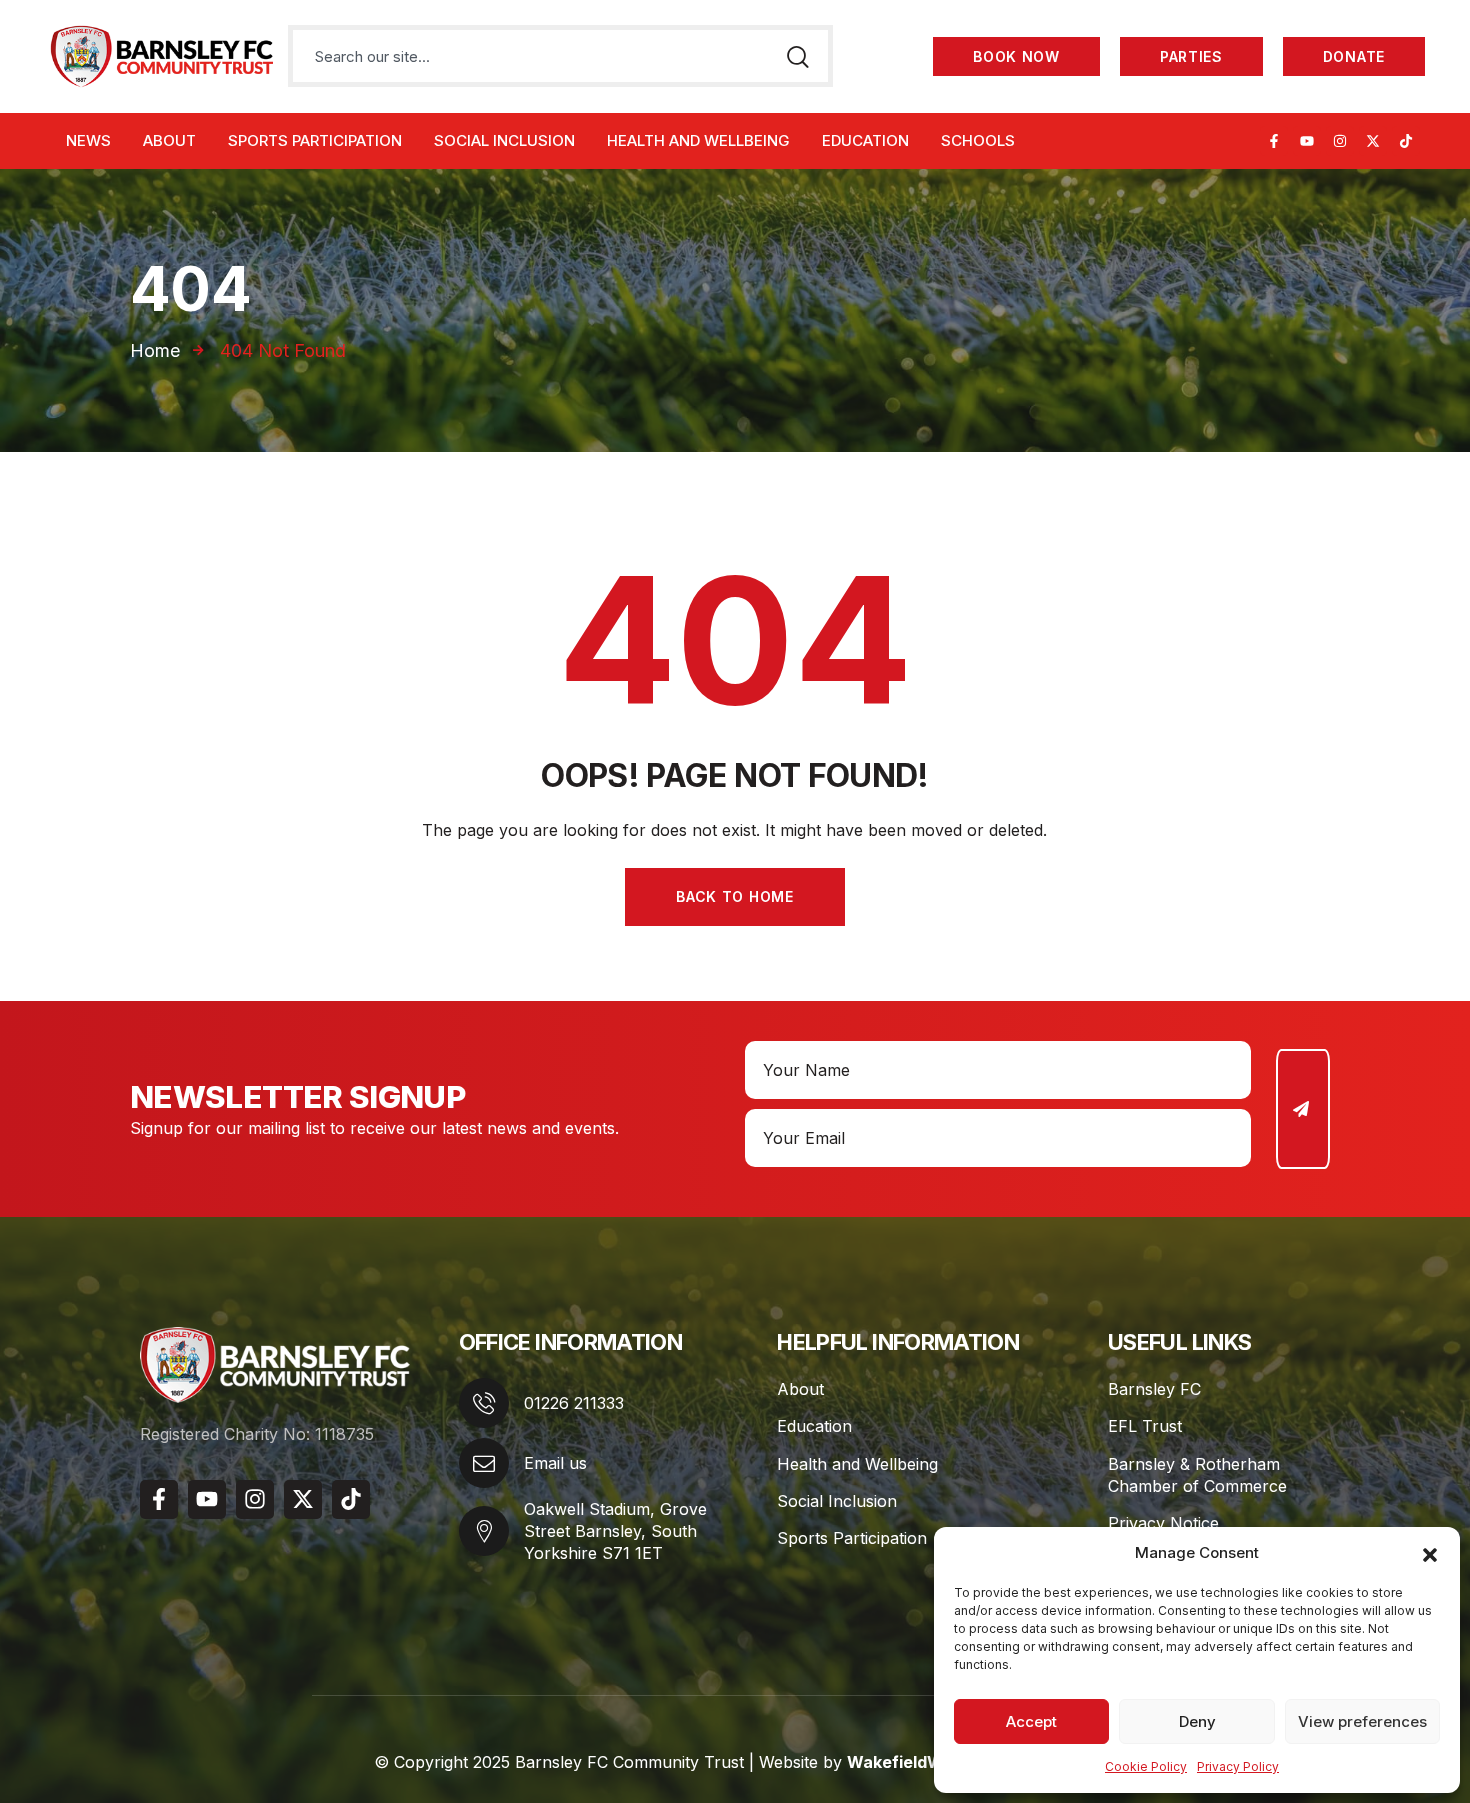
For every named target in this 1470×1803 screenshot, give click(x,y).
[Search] (797, 56)
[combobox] (525, 56)
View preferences (1362, 1721)
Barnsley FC (1154, 1389)
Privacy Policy (1238, 1766)
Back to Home (734, 896)
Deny (1197, 1721)
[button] (1430, 1553)
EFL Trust (1145, 1426)
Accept (1031, 1721)
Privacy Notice (1163, 1523)
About (800, 1389)
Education (814, 1426)
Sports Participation (852, 1538)
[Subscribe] (1303, 1109)
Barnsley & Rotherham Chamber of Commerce (1197, 1475)
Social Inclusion (837, 1501)
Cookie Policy (1146, 1766)
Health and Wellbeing (857, 1464)
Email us (555, 1463)
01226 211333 (574, 1403)
